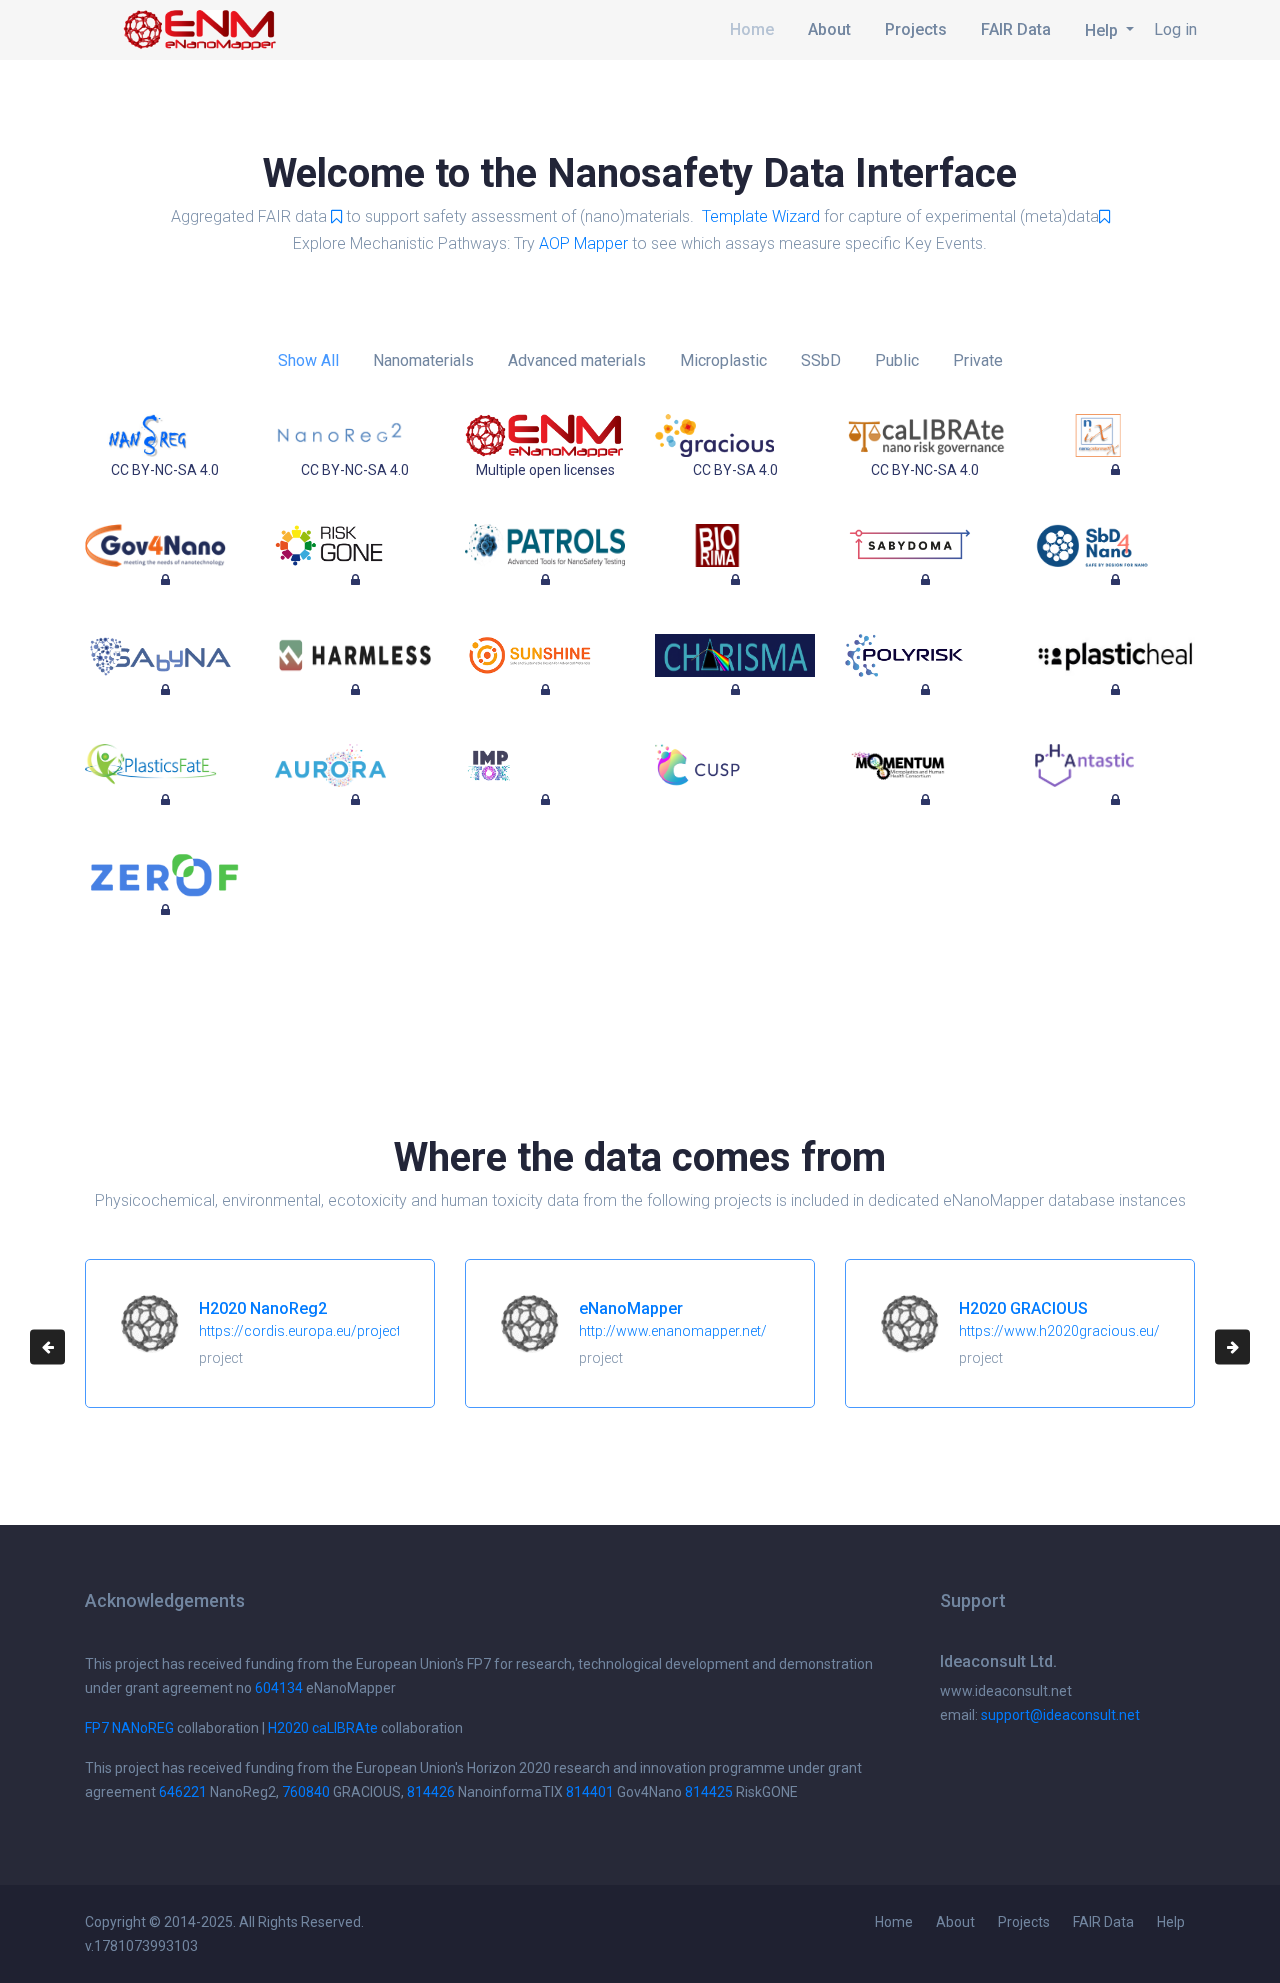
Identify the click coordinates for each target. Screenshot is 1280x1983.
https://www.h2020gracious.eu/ (1059, 1331)
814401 (590, 1792)
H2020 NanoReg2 (263, 1308)
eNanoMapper (631, 1308)
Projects (916, 29)
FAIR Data (1016, 29)
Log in (1175, 29)
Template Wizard (761, 216)
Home (752, 29)
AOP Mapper (583, 243)
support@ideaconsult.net (1060, 1715)
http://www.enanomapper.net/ (673, 1331)
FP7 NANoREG (129, 1728)
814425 (709, 1792)
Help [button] (1103, 30)
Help (1171, 1922)
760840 (306, 1792)
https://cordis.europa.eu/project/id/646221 (335, 1331)
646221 (183, 1792)
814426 (431, 1792)
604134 (279, 1688)
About (829, 29)
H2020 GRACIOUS (1023, 1308)
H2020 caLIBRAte (323, 1728)
